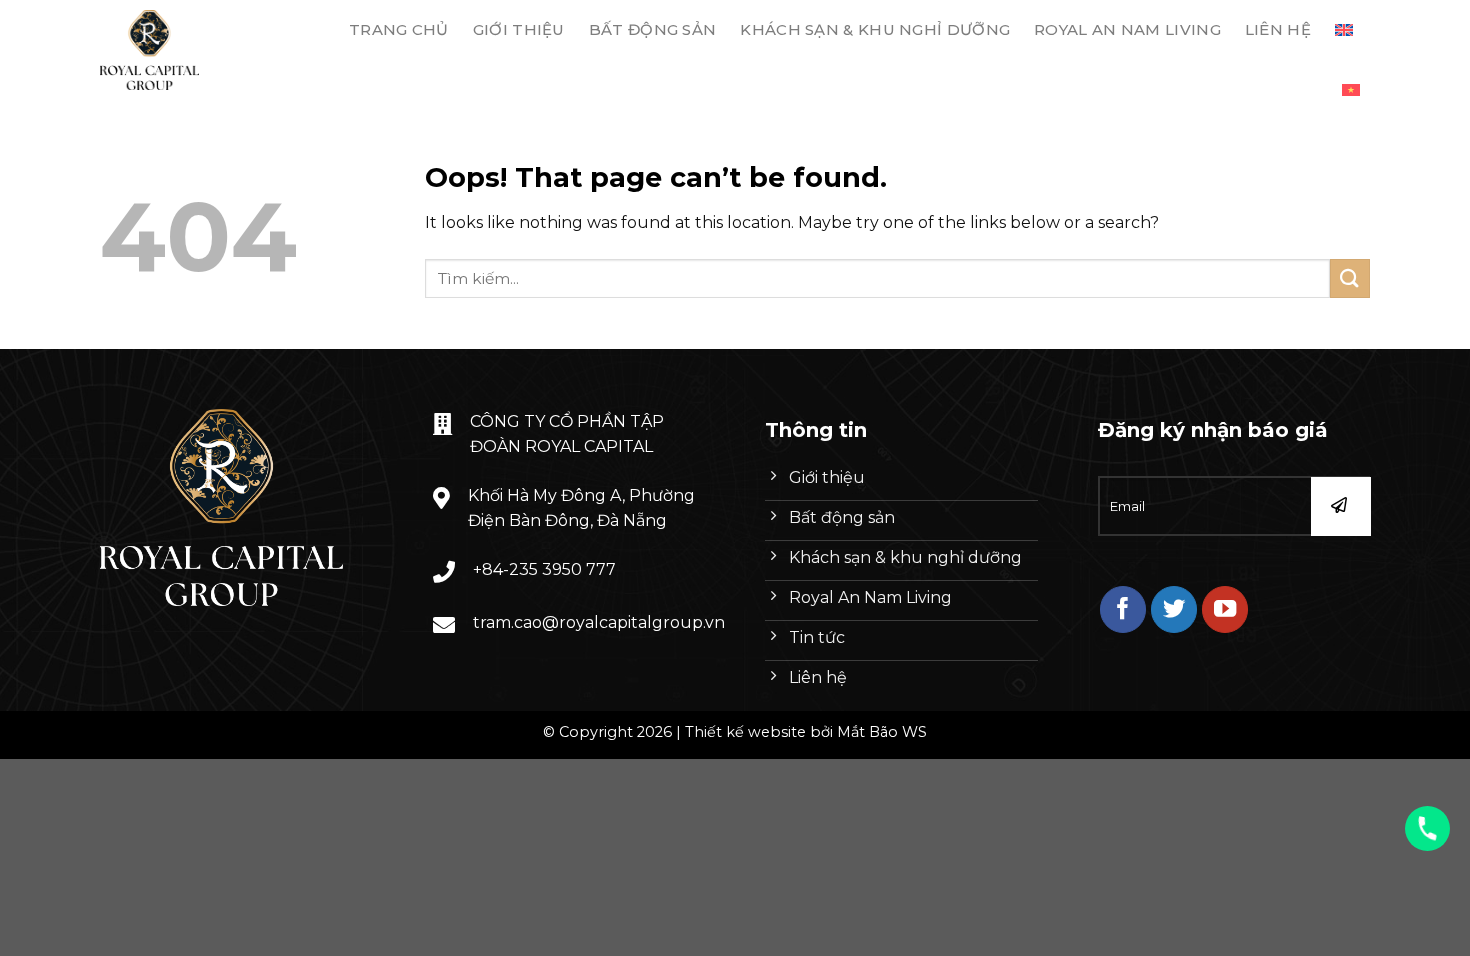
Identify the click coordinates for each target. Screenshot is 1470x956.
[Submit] (1350, 278)
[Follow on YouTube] (1225, 609)
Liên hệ (1278, 29)
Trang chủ (399, 29)
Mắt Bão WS (882, 732)
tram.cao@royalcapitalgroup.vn (599, 622)
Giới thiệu (519, 29)
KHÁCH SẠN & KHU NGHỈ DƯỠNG (875, 29)
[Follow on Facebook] (1123, 609)
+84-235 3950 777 (544, 569)
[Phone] (1427, 828)
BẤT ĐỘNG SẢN (653, 29)
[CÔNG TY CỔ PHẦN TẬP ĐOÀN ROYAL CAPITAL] (198, 50)
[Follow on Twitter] (1174, 609)
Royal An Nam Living (1127, 29)
